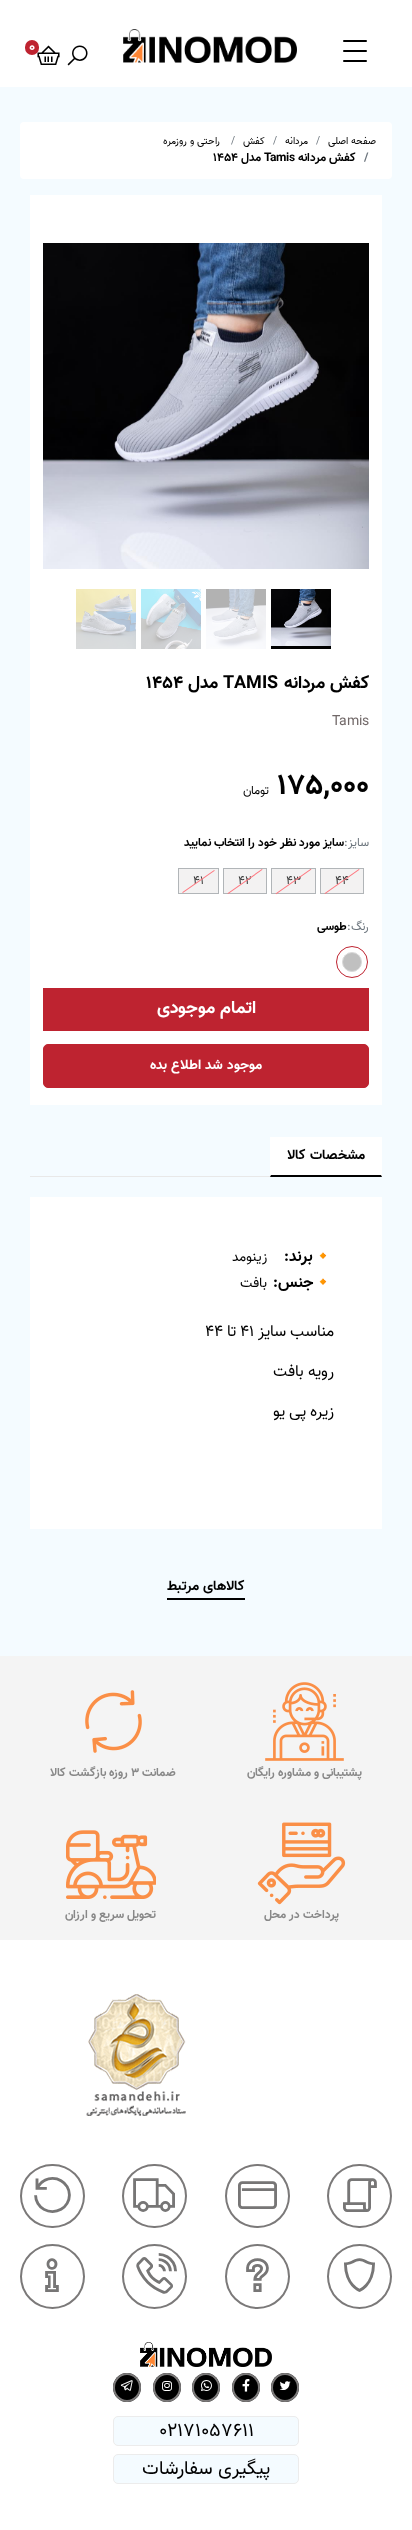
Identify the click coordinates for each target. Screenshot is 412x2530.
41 (198, 881)
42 (245, 881)
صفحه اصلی (352, 141)
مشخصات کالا (326, 1156)
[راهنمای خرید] (359, 2196)
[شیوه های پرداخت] (257, 2196)
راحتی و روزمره (193, 141)
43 (293, 881)
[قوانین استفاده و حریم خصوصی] (359, 2276)
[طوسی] (352, 962)
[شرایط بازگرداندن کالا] (52, 2196)
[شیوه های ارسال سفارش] (154, 2196)
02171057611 (206, 2431)
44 (342, 881)
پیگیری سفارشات (206, 2469)
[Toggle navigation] (355, 50)
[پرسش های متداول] (257, 2276)
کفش (254, 141)
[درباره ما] (52, 2276)
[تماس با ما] (154, 2276)
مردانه (296, 141)
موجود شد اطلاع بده (206, 1066)
